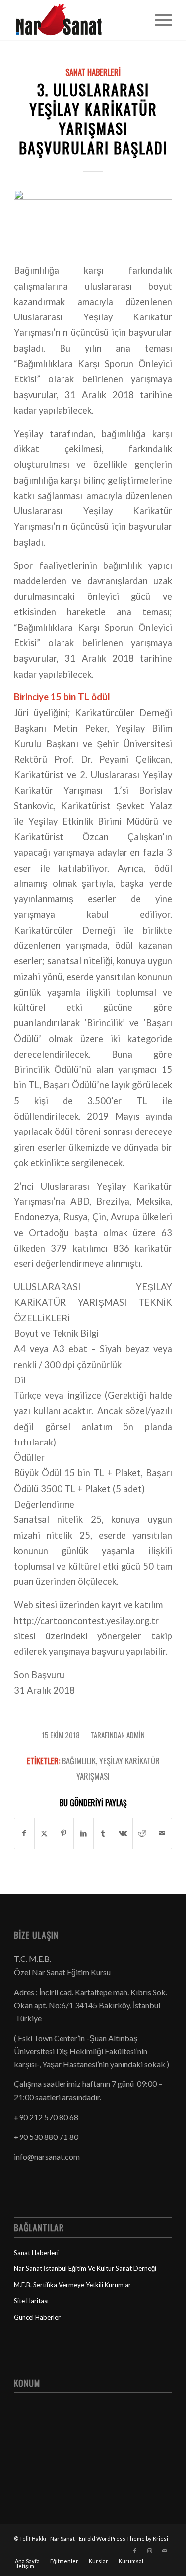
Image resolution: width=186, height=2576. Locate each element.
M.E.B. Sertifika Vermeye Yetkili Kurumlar (72, 2285)
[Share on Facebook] (24, 1833)
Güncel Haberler (37, 2317)
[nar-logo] (77, 20)
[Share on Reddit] (143, 1833)
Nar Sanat (62, 2539)
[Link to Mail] (165, 2551)
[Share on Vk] (123, 1833)
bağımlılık (79, 1761)
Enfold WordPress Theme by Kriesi (124, 2539)
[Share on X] (44, 1833)
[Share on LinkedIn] (84, 1833)
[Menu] (158, 20)
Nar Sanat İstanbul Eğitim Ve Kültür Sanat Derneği (85, 2268)
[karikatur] (93, 220)
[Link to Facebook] (135, 2551)
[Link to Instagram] (150, 2551)
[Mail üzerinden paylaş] (162, 1833)
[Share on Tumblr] (103, 1833)
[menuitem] (158, 20)
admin (136, 1735)
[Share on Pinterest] (64, 1833)
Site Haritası (31, 2301)
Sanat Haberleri (93, 72)
